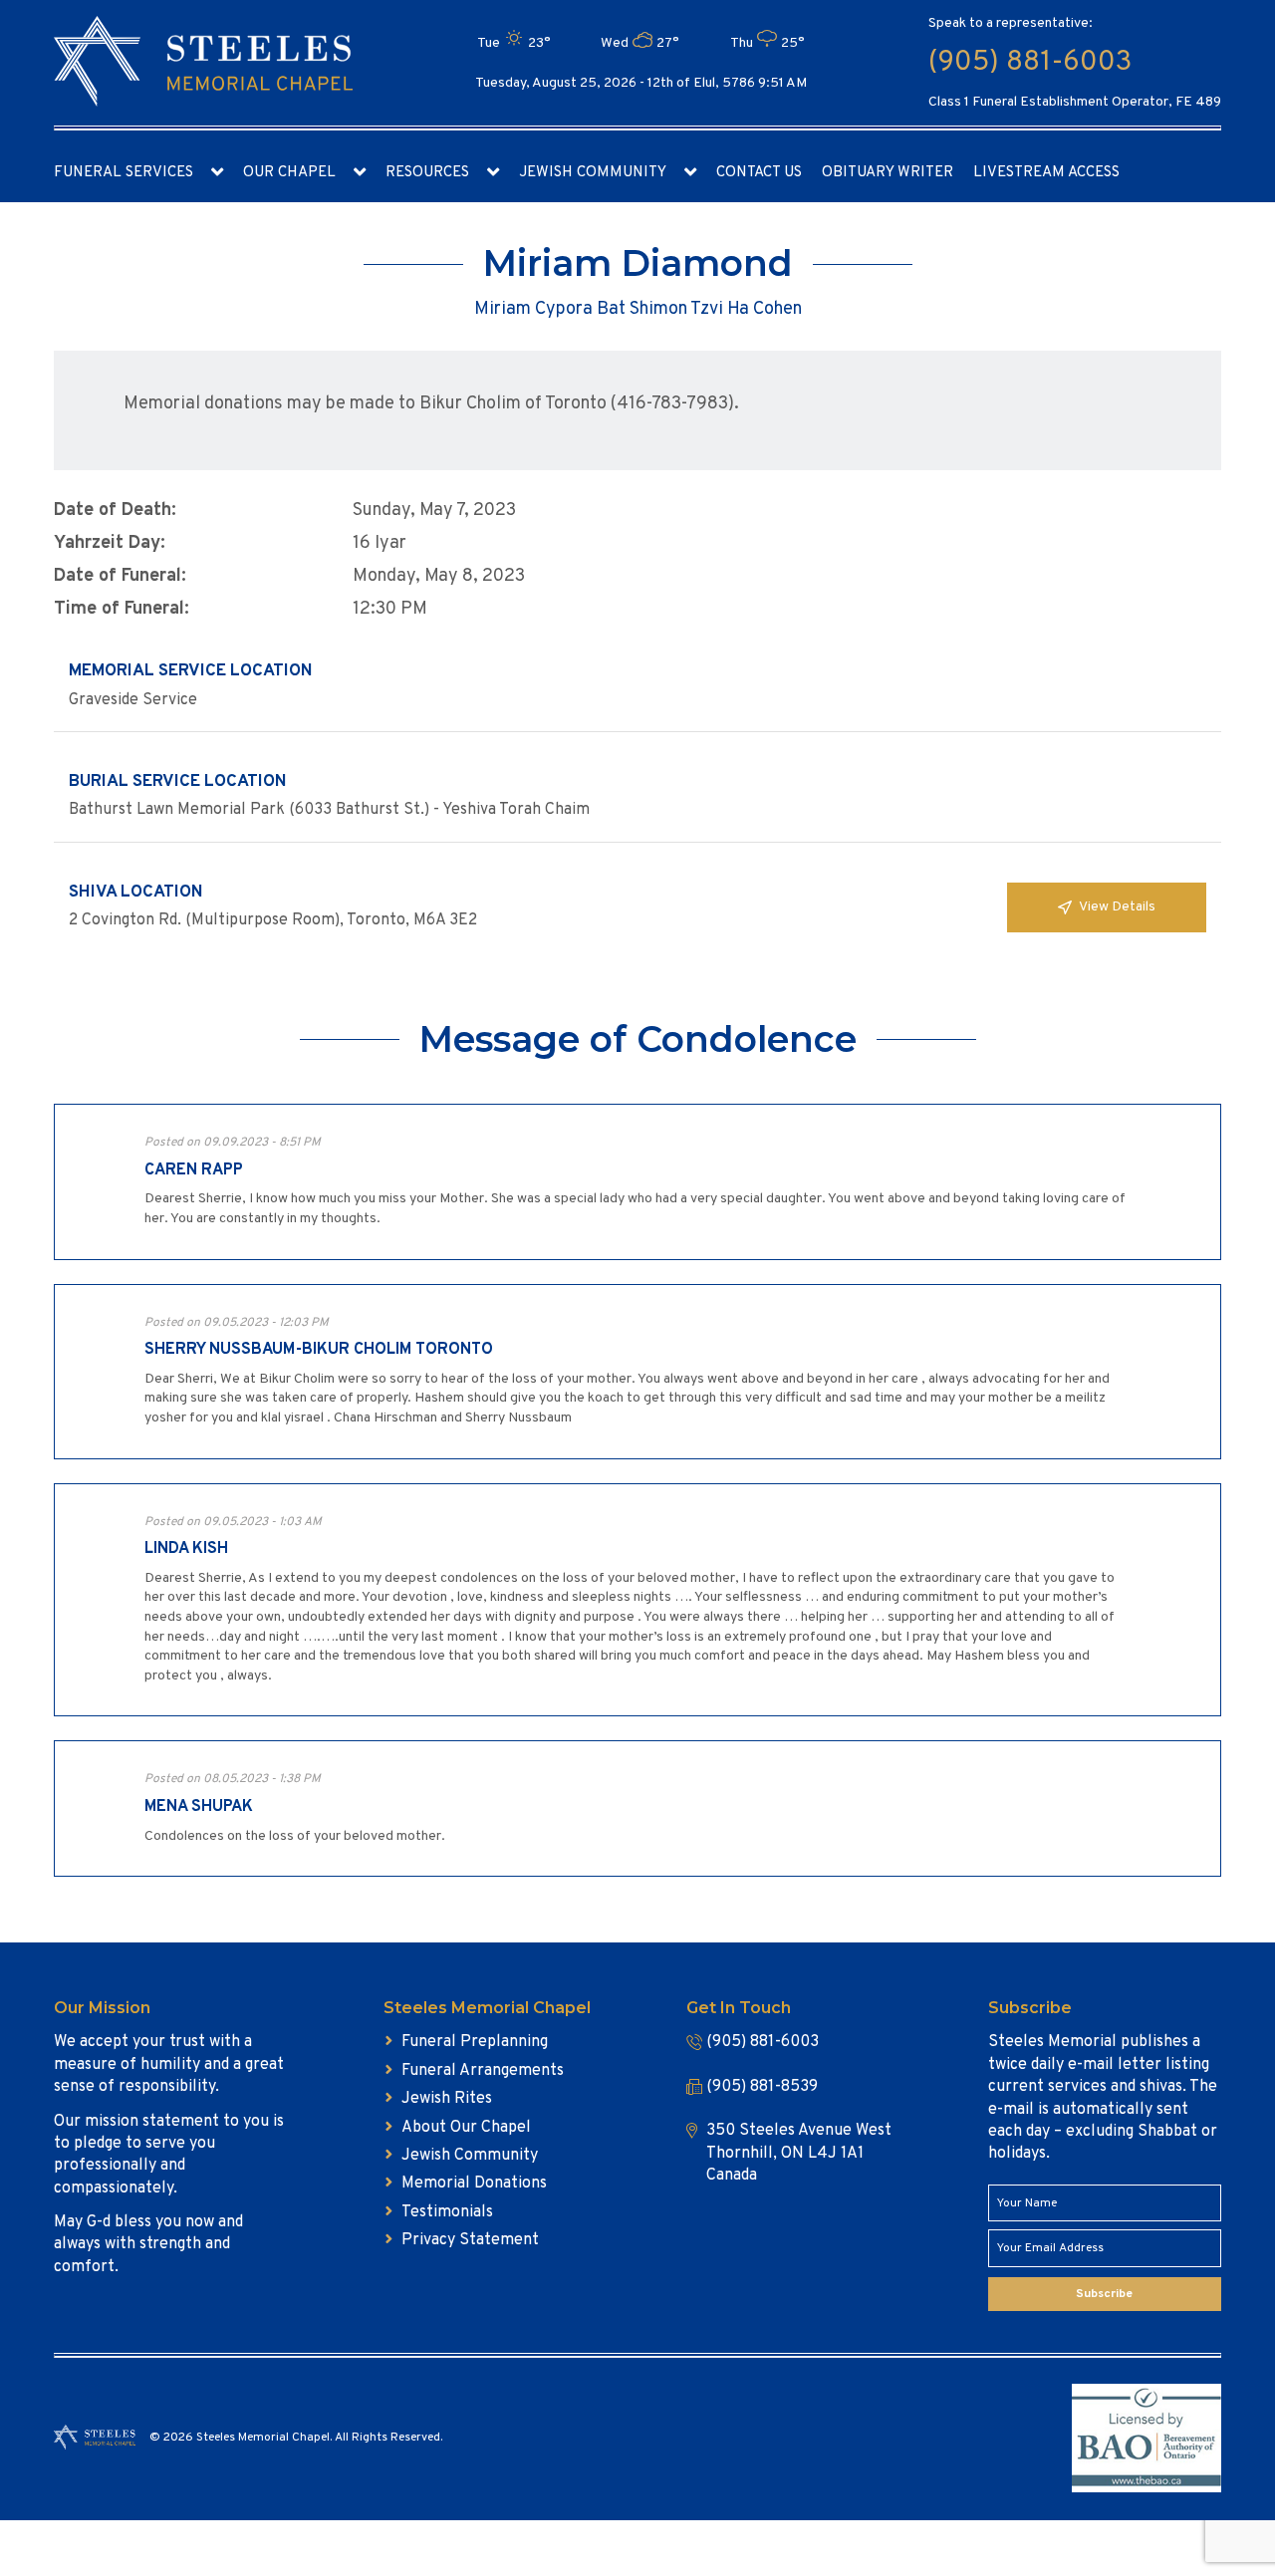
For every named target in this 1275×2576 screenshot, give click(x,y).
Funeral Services (124, 173)
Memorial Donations (474, 2184)
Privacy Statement (470, 2240)
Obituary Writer (888, 173)
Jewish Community (593, 173)
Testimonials (447, 2212)
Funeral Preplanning (475, 2042)
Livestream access (1046, 173)
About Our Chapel (466, 2128)
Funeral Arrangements (483, 2071)
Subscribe (1104, 2294)
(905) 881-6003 (1030, 63)
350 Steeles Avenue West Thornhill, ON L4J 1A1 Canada (799, 2153)
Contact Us (759, 173)
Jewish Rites (447, 2099)
